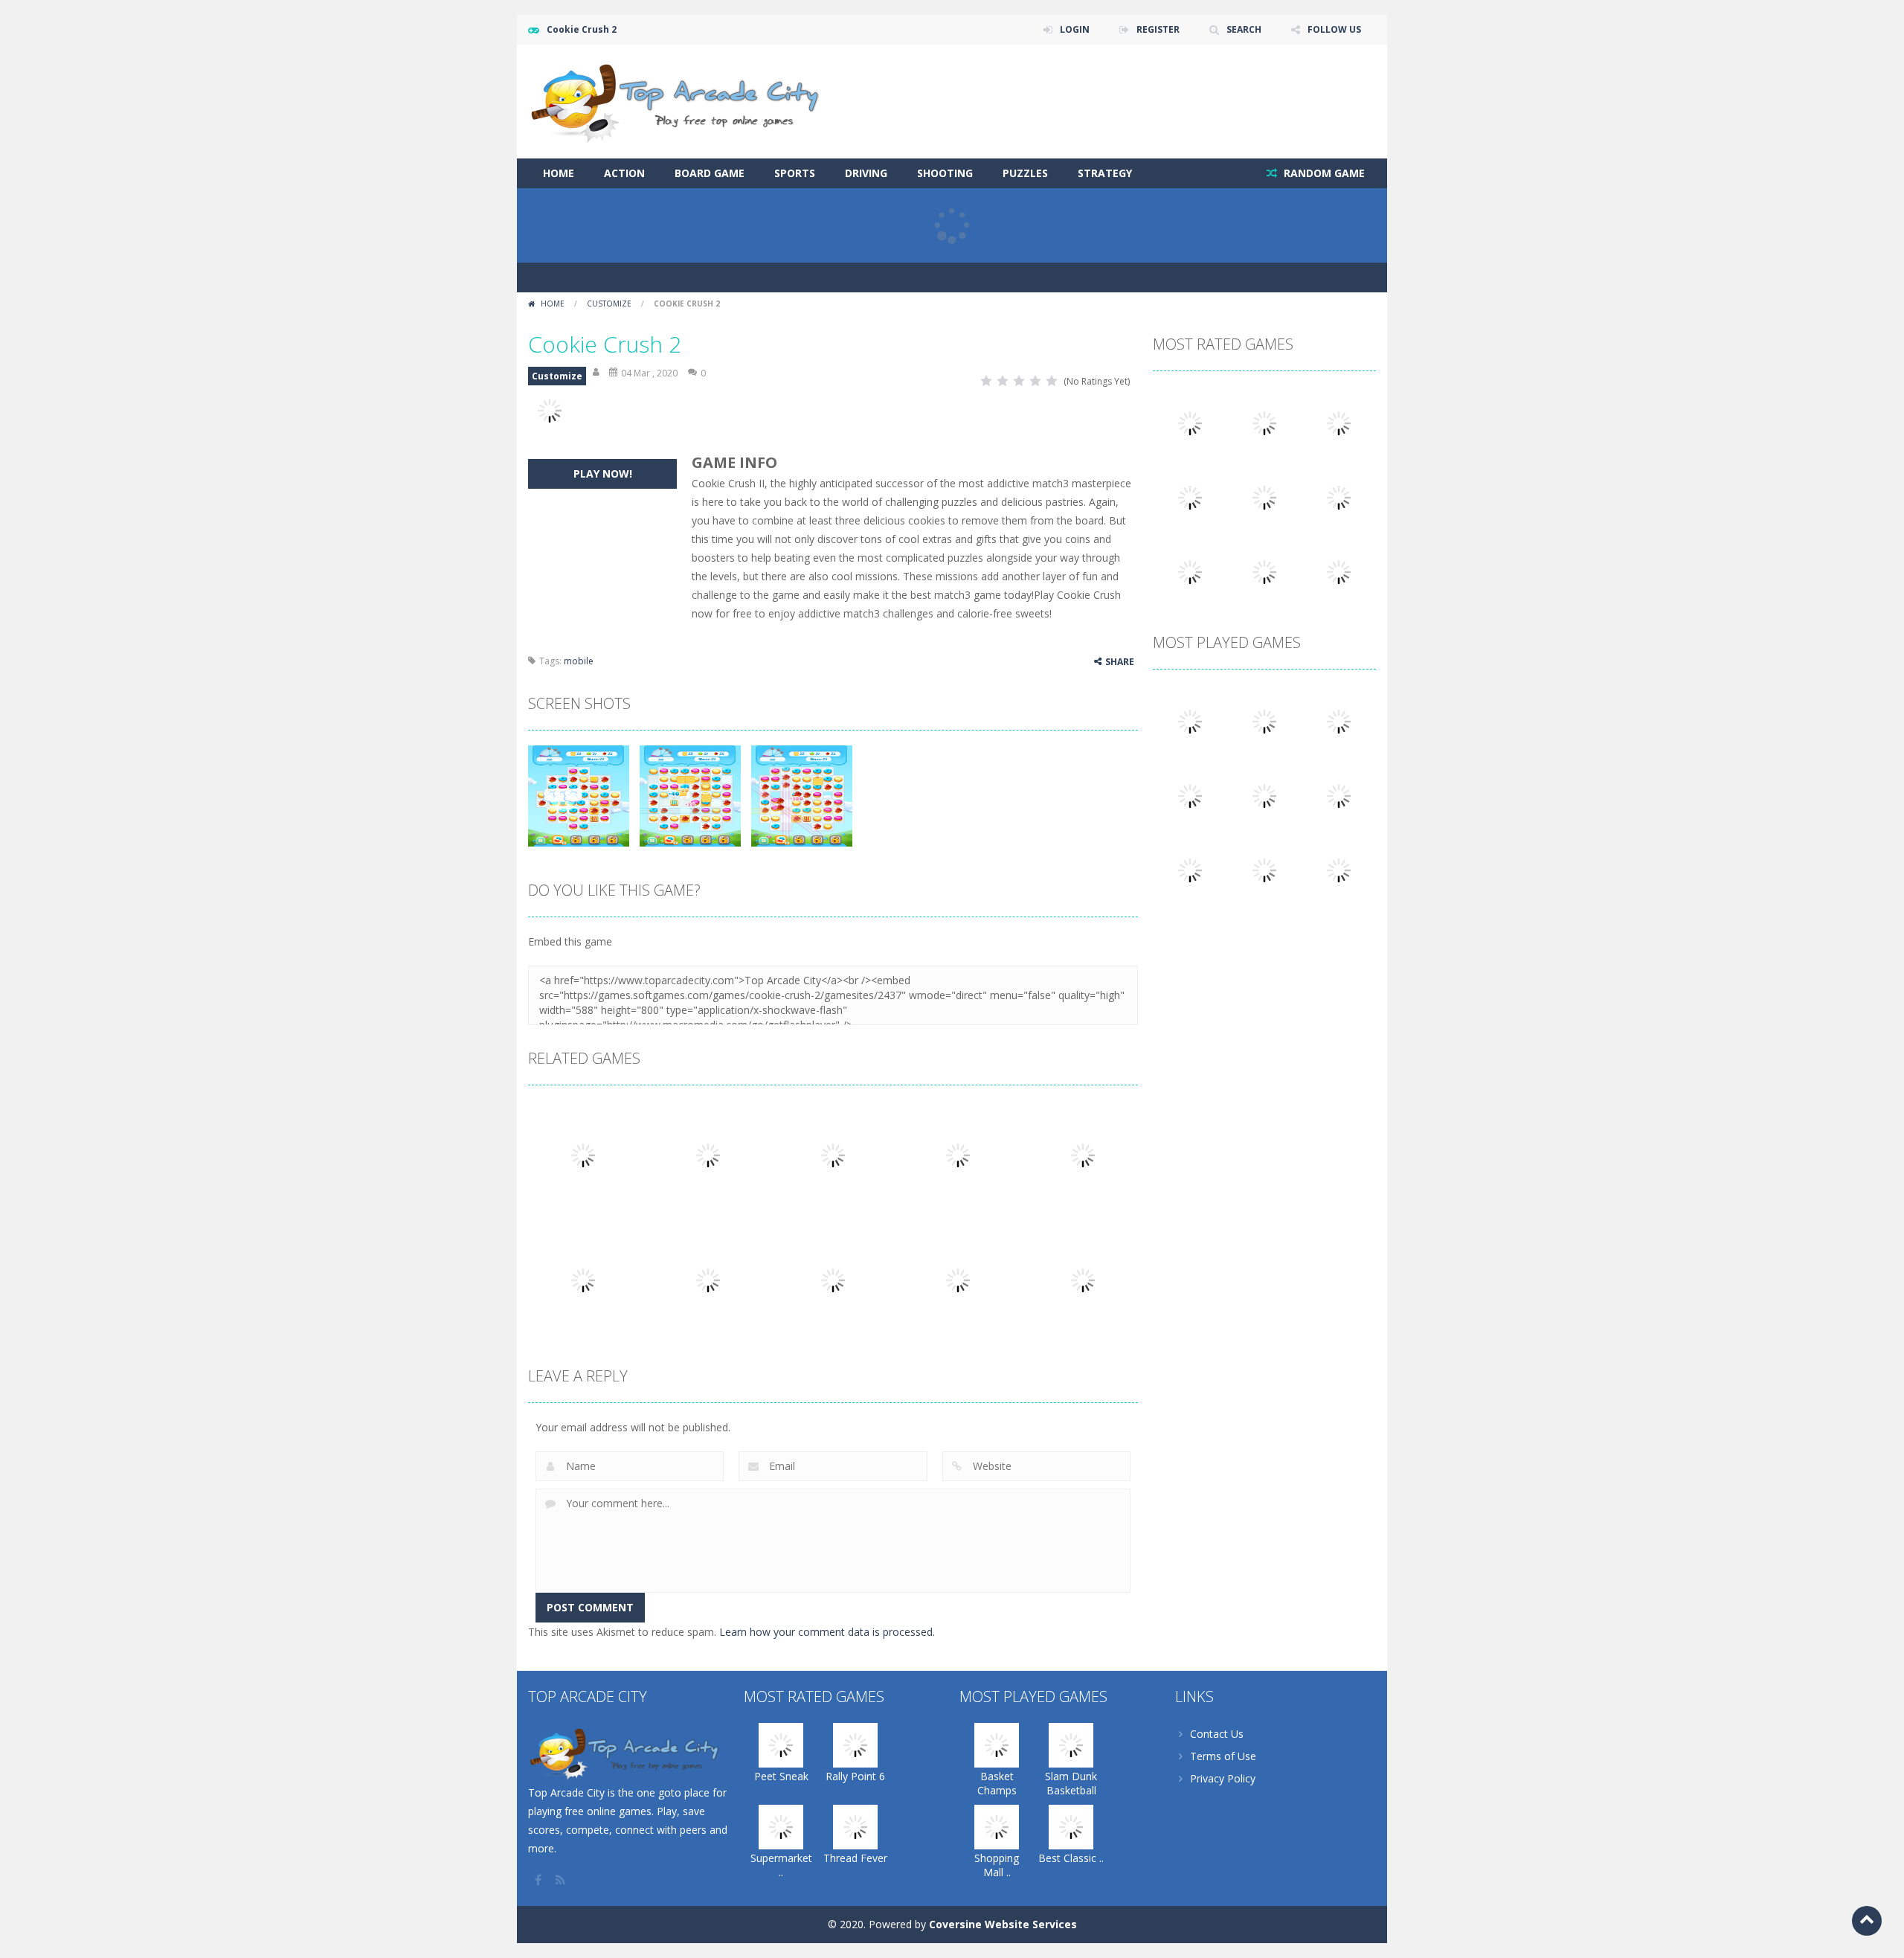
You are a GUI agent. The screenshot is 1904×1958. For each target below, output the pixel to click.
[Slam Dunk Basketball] (1264, 720)
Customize (609, 304)
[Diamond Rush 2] (1339, 869)
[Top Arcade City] (681, 100)
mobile (579, 661)
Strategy (1105, 173)
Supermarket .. (781, 1865)
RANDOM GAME (1323, 173)
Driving (866, 173)
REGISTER (1158, 29)
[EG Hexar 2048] (1264, 795)
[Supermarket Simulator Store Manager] (1339, 422)
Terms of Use (1223, 1756)
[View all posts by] (597, 373)
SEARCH (1244, 29)
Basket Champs (997, 1783)
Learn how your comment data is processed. (827, 1632)
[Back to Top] (1867, 1921)
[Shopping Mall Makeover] (1339, 720)
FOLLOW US (1334, 29)
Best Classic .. (1071, 1858)
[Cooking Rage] (1190, 571)
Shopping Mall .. (997, 1865)
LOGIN (1075, 29)
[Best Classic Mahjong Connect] (1190, 795)
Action (624, 173)
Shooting (945, 173)
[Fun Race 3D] (1339, 571)
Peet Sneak (781, 1776)
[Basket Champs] (1190, 720)
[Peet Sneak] (1190, 422)
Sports (795, 173)
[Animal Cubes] (1264, 869)
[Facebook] (539, 1880)
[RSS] (562, 1880)
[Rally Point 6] (1264, 422)
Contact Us (1217, 1734)
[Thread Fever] (1190, 497)
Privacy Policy (1223, 1778)
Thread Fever (855, 1858)
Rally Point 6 (855, 1776)
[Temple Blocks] (1264, 571)
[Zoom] (579, 795)
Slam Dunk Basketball (1071, 1783)
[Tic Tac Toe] (1339, 795)
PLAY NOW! (603, 474)
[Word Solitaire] (1339, 497)
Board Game (710, 173)
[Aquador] (1190, 869)
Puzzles (1025, 173)
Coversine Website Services (1003, 1924)
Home (559, 173)
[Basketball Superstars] (1264, 497)
